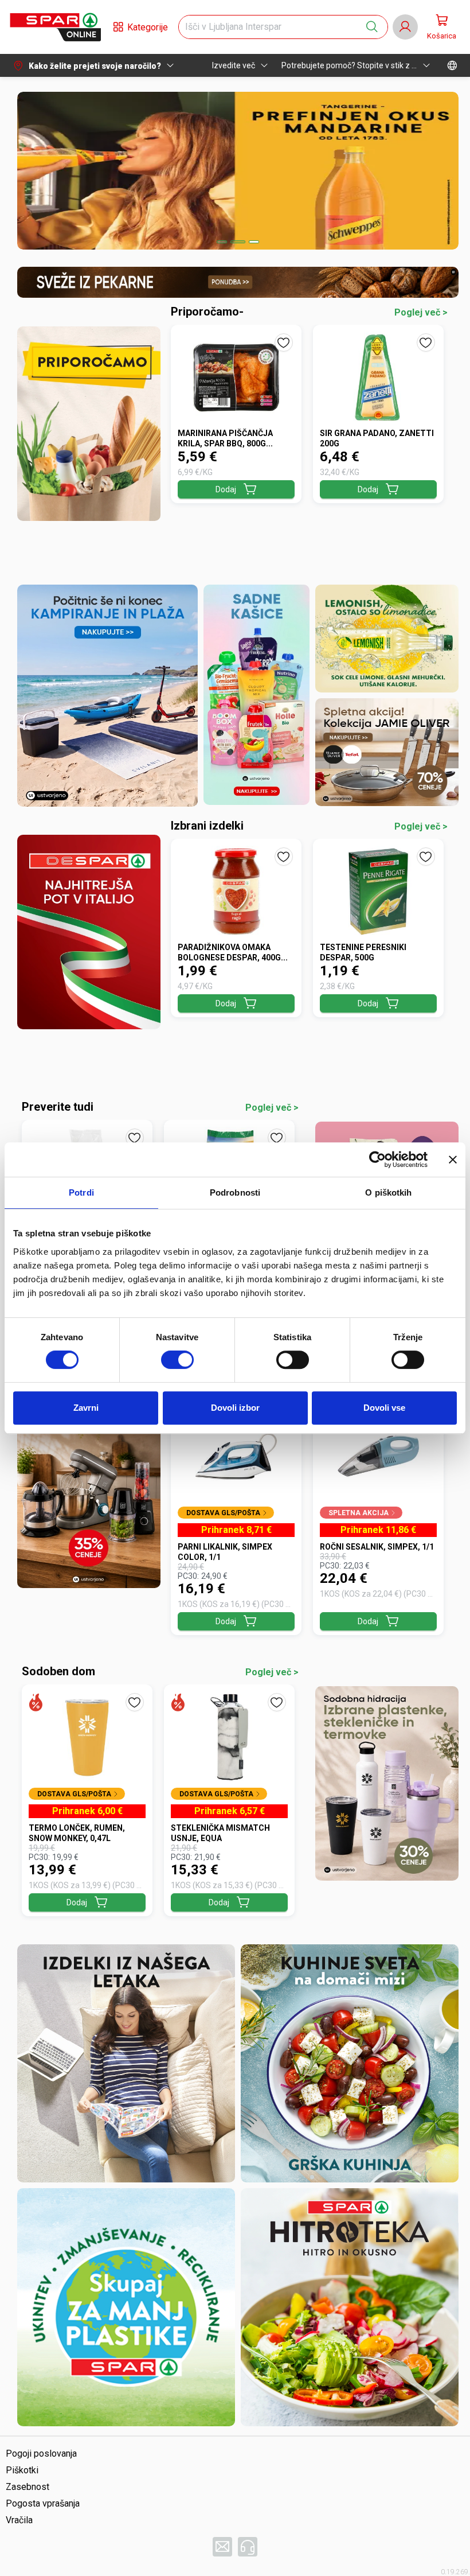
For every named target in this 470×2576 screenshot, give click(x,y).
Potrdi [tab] (81, 1192)
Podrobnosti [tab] (235, 1192)
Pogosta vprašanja (43, 2503)
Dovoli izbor (235, 1408)
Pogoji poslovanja (41, 2454)
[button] (55, 27)
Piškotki (22, 2470)
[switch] (177, 1360)
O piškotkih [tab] (388, 1192)
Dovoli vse (384, 1408)
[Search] (372, 27)
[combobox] (273, 27)
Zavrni (86, 1408)
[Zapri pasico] (453, 1159)
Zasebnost (28, 2487)
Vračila (19, 2520)
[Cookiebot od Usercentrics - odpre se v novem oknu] (377, 1159)
